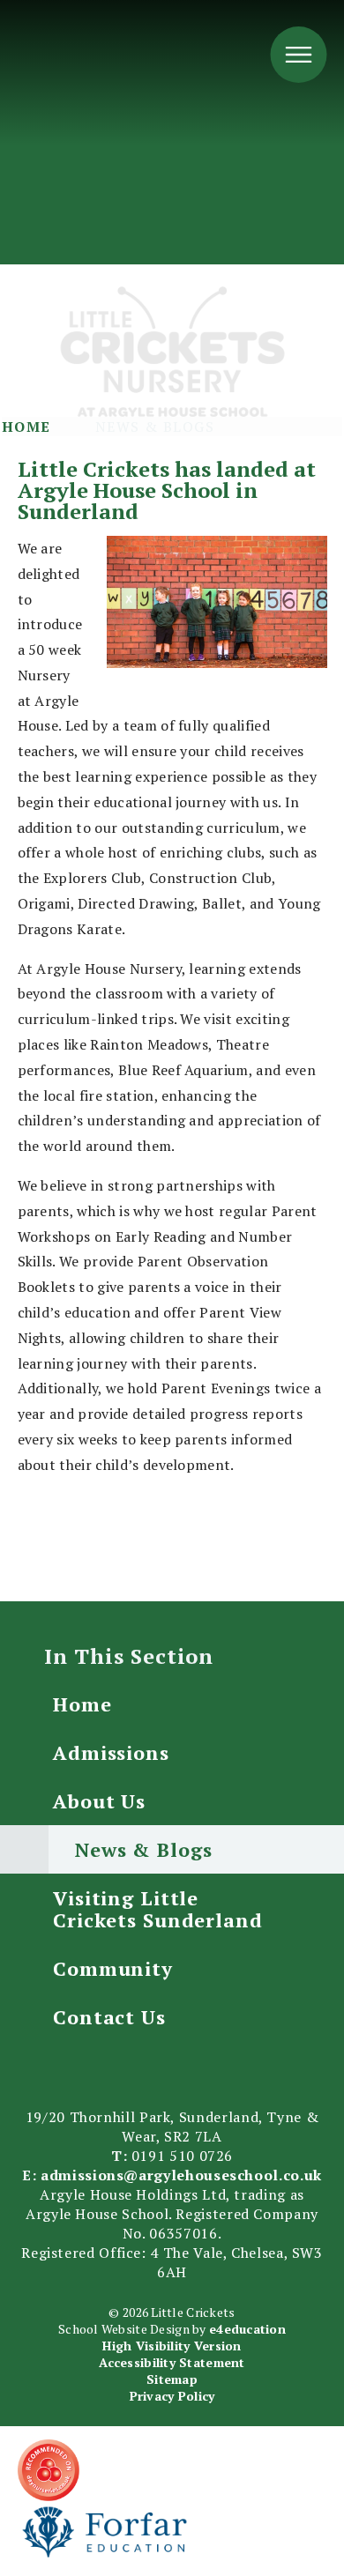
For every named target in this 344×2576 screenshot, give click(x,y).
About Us (99, 1801)
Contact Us (109, 2017)
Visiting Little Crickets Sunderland (158, 1909)
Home (26, 427)
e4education (247, 2329)
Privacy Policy (172, 2396)
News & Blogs (155, 427)
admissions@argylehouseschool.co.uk (181, 2175)
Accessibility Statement (172, 2362)
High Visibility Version (172, 2346)
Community (113, 1968)
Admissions (111, 1752)
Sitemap (172, 2379)
